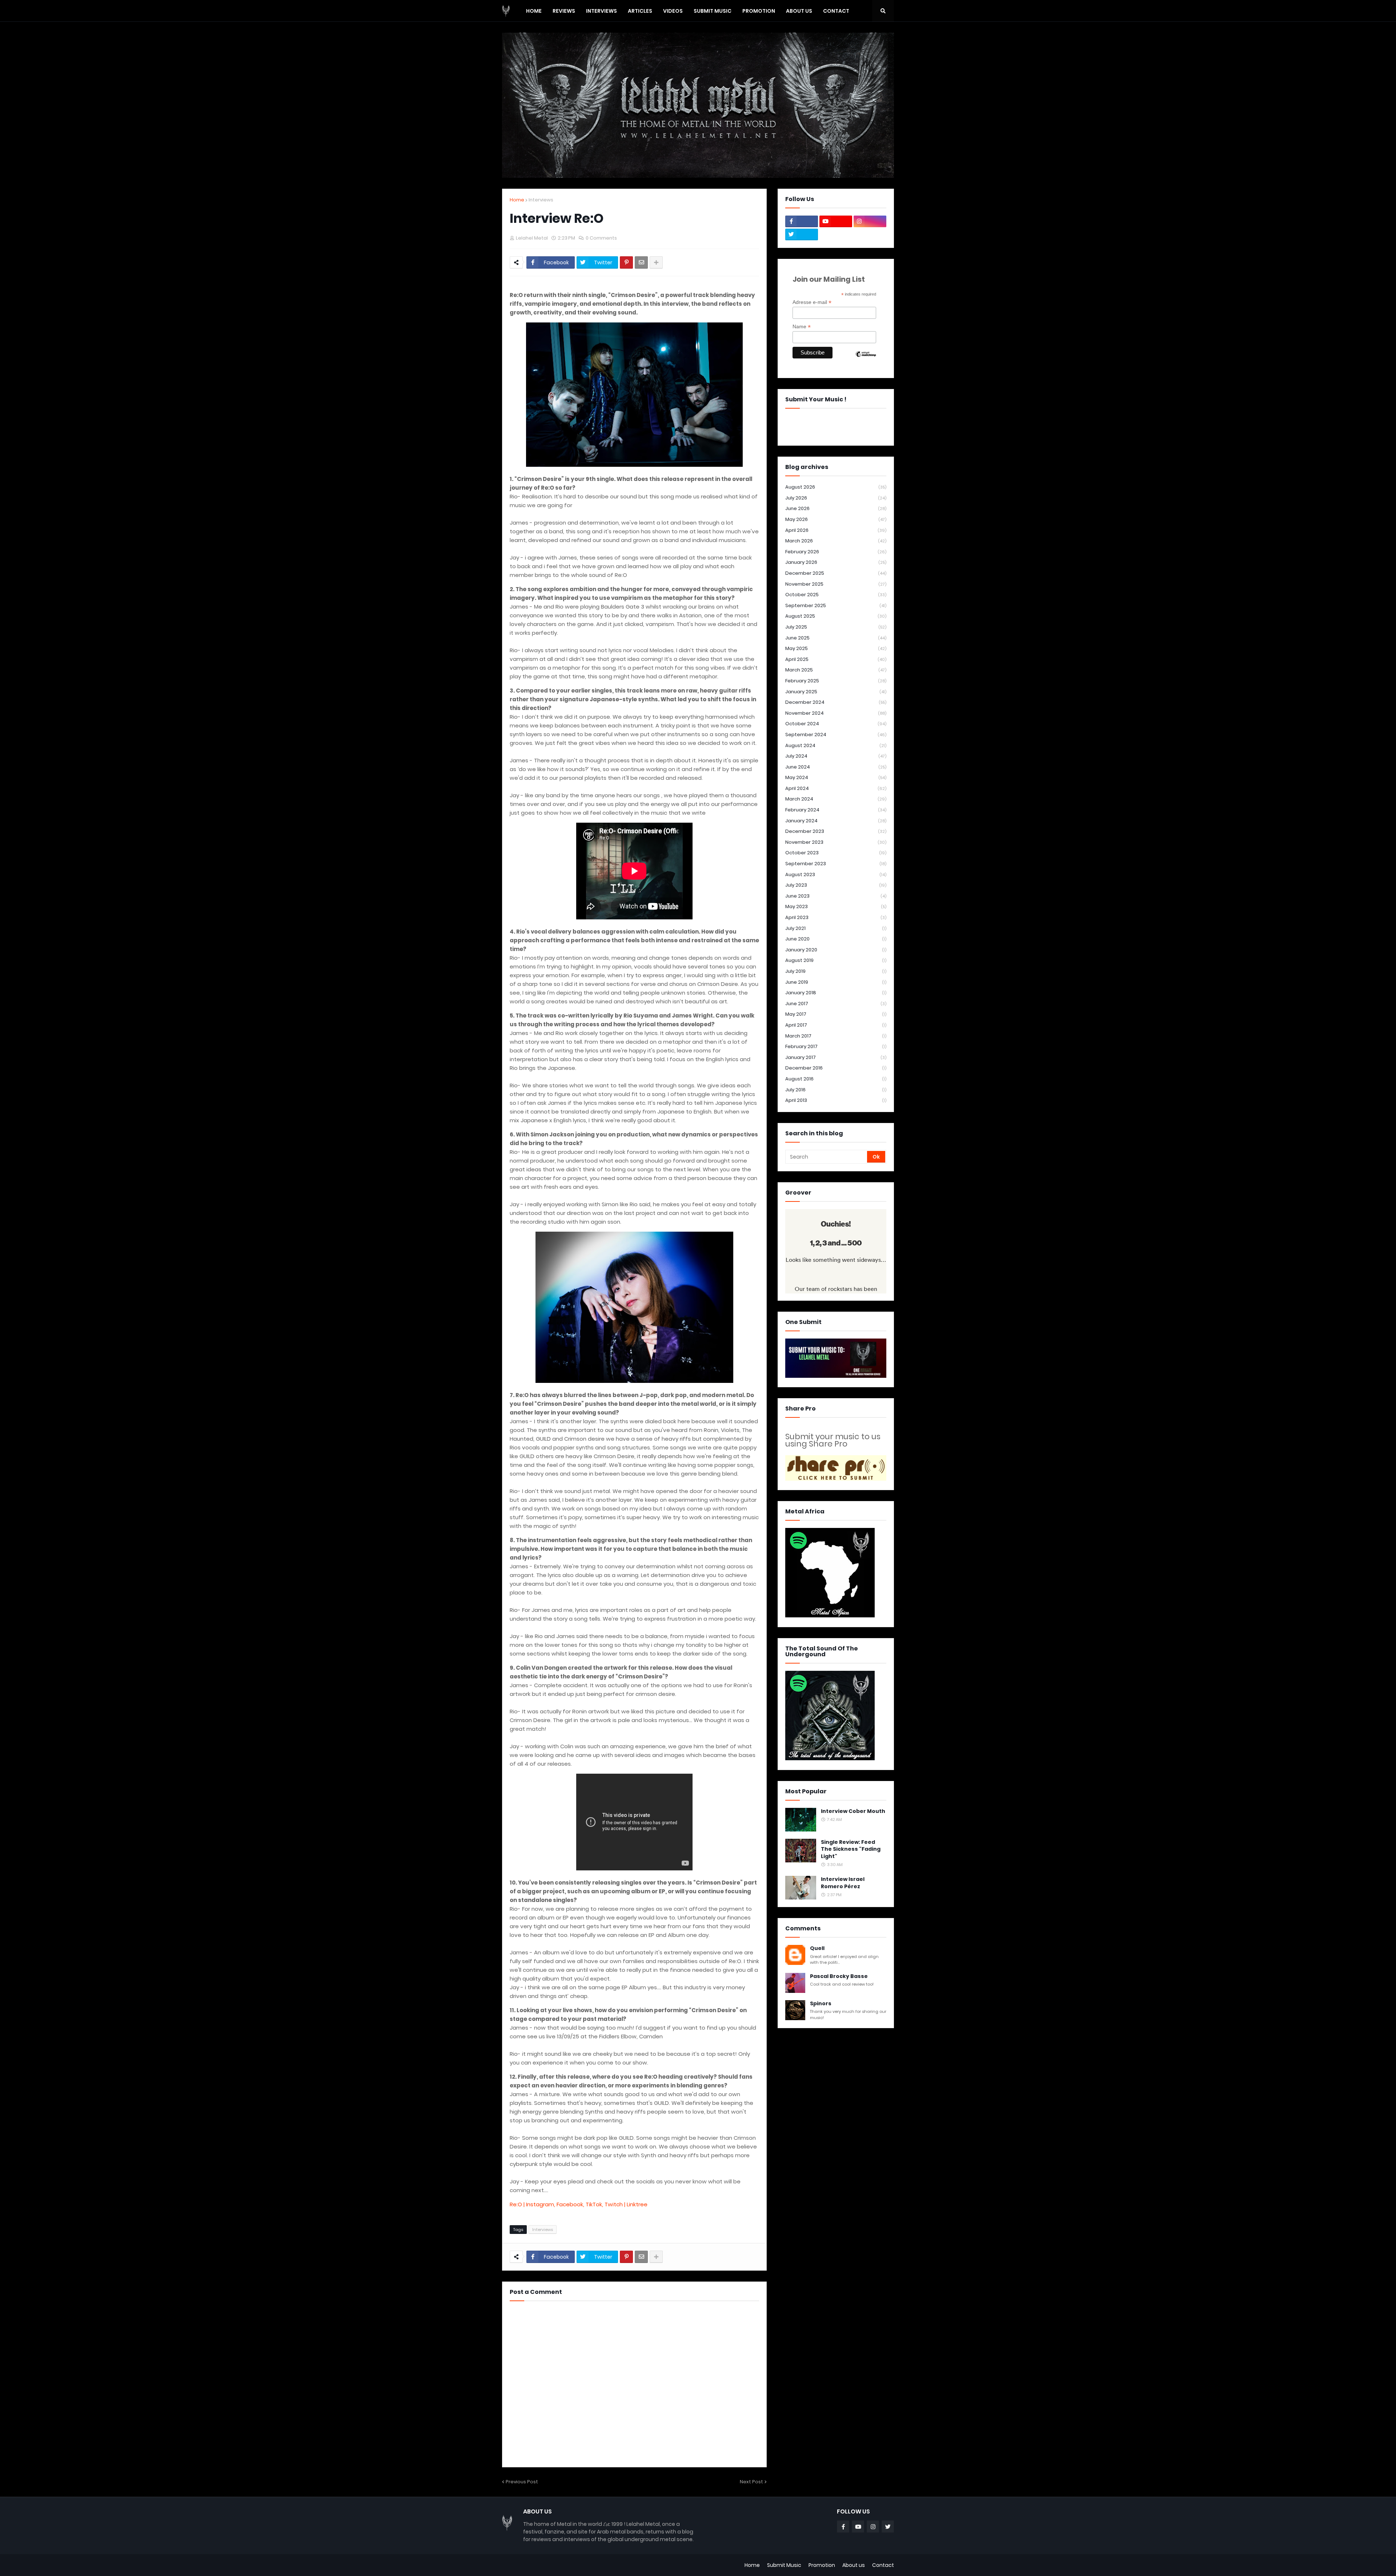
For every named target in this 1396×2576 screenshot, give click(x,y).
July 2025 (836, 627)
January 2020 (836, 950)
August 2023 (836, 874)
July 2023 (836, 885)
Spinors (821, 2004)
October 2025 (836, 595)
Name (802, 327)
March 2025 (836, 670)
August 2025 (836, 616)
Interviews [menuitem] (601, 11)
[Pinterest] (626, 262)
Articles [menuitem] (640, 11)
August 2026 (836, 487)
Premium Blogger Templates (539, 2565)
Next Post (751, 2482)
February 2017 (836, 1046)
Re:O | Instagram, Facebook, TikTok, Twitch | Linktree (579, 2204)
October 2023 (836, 853)
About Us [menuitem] (799, 11)
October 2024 (836, 724)
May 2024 (836, 777)
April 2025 (836, 659)
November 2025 (836, 584)
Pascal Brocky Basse (839, 1976)
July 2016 (836, 1090)
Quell (817, 1948)
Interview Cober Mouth (853, 1811)
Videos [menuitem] (673, 11)
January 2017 (836, 1057)
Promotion (822, 2565)
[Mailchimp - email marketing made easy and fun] (866, 360)
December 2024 (836, 702)
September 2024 (836, 735)
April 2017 (836, 1025)
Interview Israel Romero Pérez (843, 1883)
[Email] (641, 262)
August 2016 (836, 1079)
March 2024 (836, 799)
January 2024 (836, 821)
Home (517, 200)
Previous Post (522, 2482)
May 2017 (836, 1014)
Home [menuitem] (534, 11)
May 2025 (836, 648)
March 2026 (836, 541)
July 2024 (836, 756)
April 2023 (836, 917)
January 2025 (836, 692)
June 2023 (836, 896)
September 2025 (836, 605)
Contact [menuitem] (836, 11)
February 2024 (836, 810)
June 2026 (836, 508)
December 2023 (836, 831)
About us (854, 2565)
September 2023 (836, 864)
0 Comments (601, 238)
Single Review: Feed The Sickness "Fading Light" (851, 1849)
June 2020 (836, 939)
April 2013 (836, 1100)
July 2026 (836, 498)
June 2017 (836, 1004)
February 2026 (836, 552)
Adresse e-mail (812, 302)
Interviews (541, 200)
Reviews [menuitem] (564, 11)
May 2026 (836, 519)
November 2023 (836, 842)
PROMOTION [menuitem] (759, 11)
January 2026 (836, 562)
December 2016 (836, 1068)
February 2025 (836, 681)
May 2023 (836, 906)
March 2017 (836, 1036)
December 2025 (836, 573)
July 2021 (836, 928)
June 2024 (836, 767)
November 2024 (836, 713)
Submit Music (784, 2565)
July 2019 (836, 971)
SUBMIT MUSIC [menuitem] (713, 11)
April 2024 (836, 788)
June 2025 (836, 638)
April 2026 (836, 530)
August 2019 (836, 960)
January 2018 (836, 993)
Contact (883, 2565)
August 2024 (836, 745)
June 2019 (836, 982)
